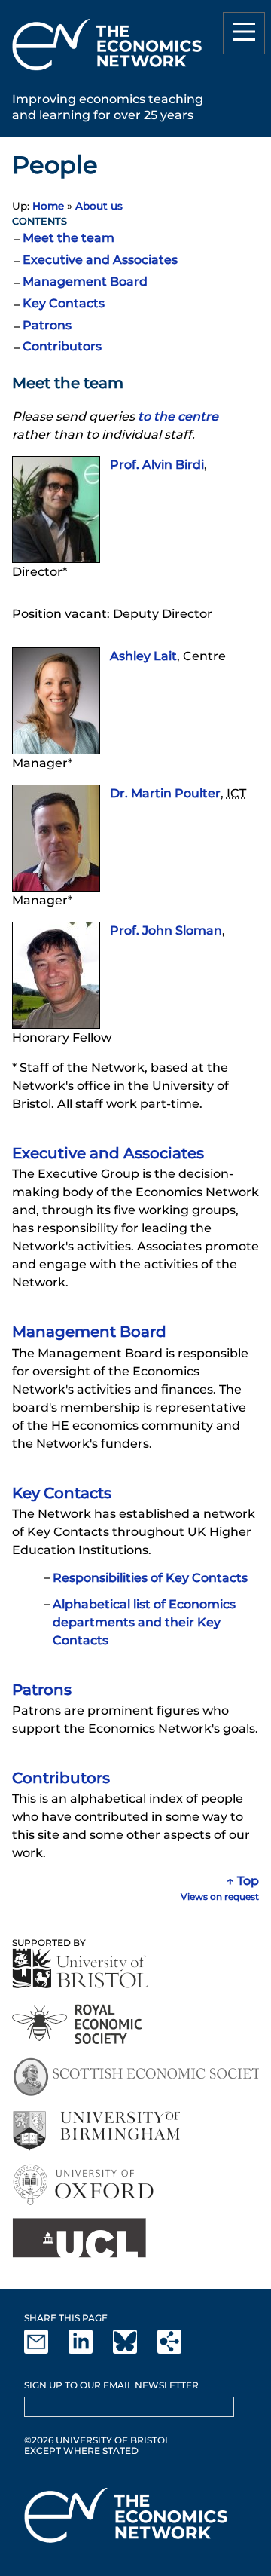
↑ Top (243, 1881)
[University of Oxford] (85, 2184)
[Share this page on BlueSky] (134, 2350)
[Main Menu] (244, 33)
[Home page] (107, 73)
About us (99, 206)
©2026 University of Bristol (97, 2440)
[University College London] (79, 2238)
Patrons (47, 325)
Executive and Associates (100, 260)
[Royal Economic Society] (78, 2024)
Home (48, 206)
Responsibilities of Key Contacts (150, 1578)
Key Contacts (64, 303)
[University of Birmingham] (96, 2131)
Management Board (85, 281)
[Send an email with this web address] (45, 2350)
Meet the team (69, 238)
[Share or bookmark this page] (178, 2350)
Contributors (62, 346)
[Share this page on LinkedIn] (90, 2350)
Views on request (220, 1897)
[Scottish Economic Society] (135, 2077)
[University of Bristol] (81, 1968)
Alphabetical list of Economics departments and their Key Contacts (144, 1622)
